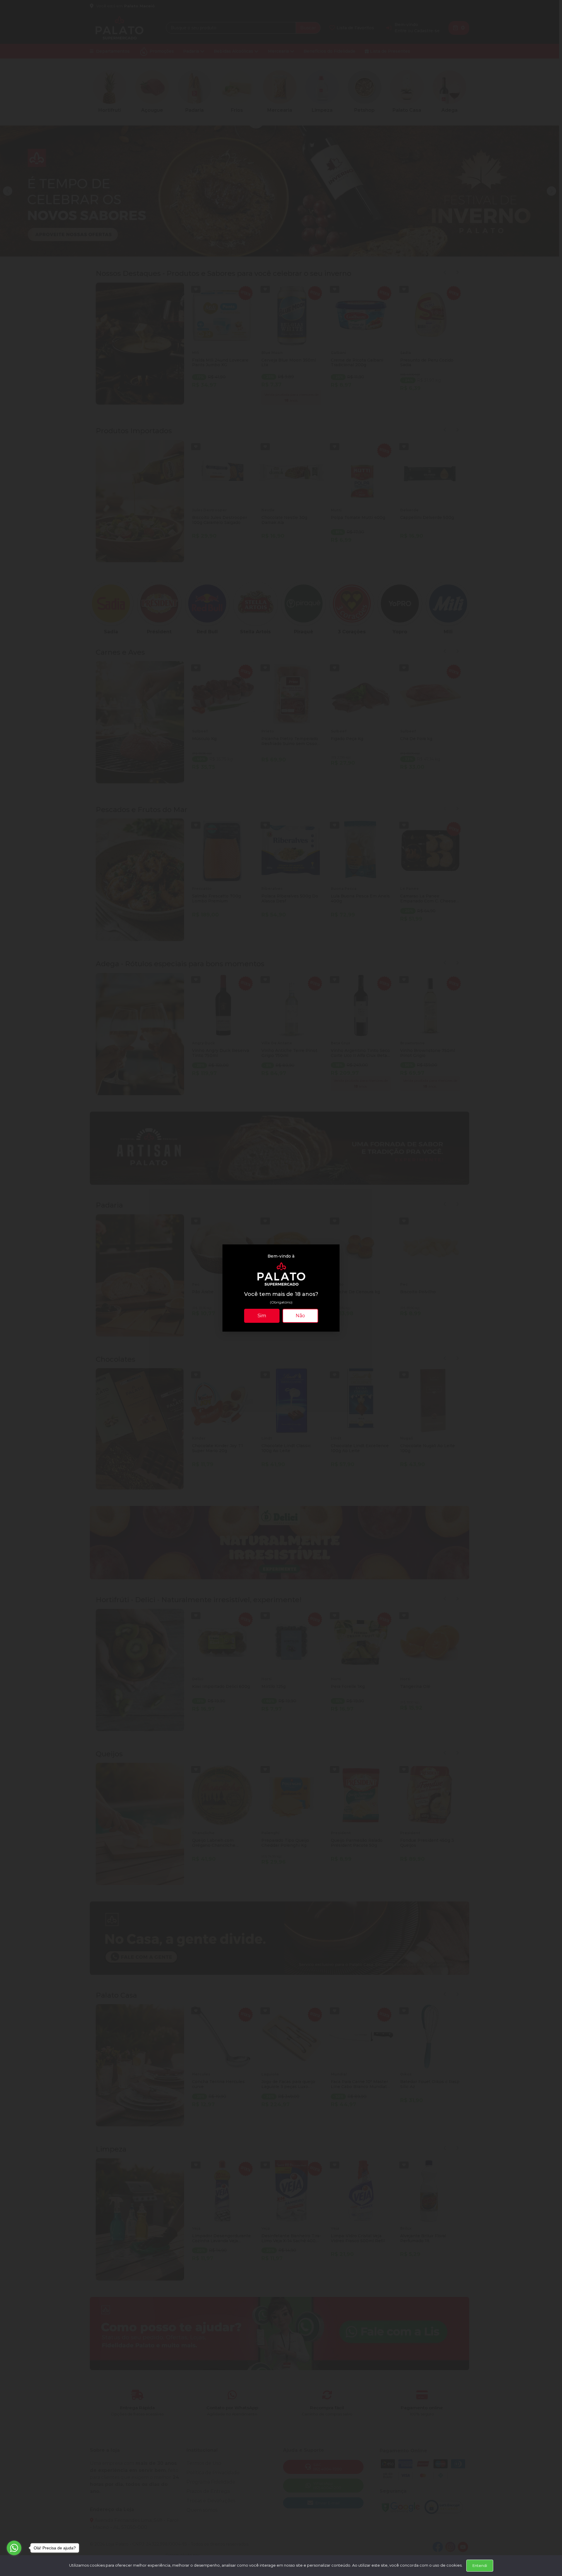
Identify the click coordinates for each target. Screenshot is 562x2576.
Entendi (480, 2565)
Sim (262, 1316)
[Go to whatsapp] (14, 2548)
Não (300, 1316)
